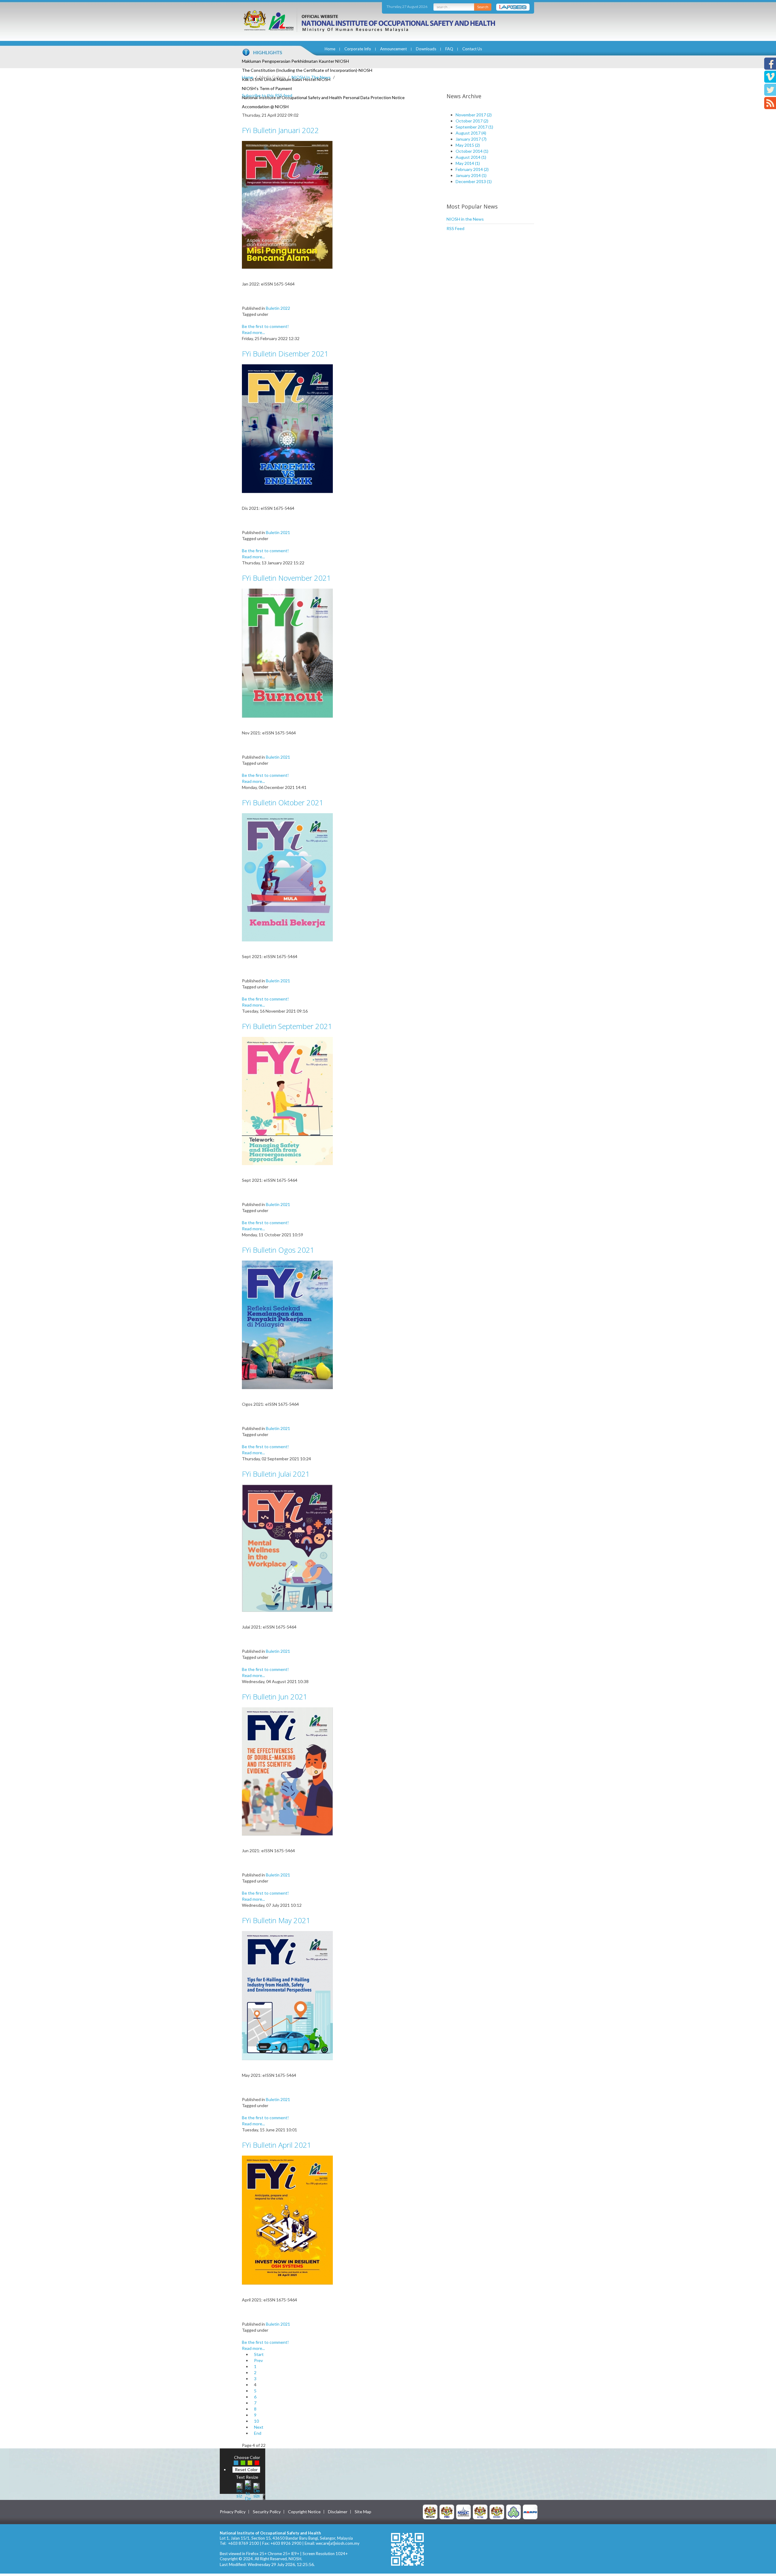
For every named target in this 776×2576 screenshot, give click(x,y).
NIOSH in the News (465, 219)
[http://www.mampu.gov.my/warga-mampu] (530, 2512)
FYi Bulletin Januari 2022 (280, 130)
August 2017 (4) (471, 133)
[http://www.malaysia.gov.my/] (430, 2512)
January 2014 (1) (471, 175)
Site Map (363, 2512)
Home (330, 49)
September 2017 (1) (474, 127)
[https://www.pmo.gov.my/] (447, 2512)
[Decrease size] (256, 2490)
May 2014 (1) (468, 163)
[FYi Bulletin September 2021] (287, 1100)
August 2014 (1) (471, 157)
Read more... (253, 332)
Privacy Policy (233, 2512)
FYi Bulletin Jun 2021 (275, 1697)
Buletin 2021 (278, 532)
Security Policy (267, 2512)
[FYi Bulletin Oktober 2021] (287, 877)
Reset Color (246, 2469)
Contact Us (472, 49)
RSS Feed (455, 228)
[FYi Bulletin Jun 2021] (287, 1771)
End (258, 2433)
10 (256, 2421)
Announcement (393, 49)
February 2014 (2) (472, 169)
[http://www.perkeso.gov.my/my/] (513, 2512)
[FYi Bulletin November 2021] (287, 653)
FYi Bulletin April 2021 (277, 2145)
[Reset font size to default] (248, 2490)
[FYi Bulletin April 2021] (287, 2220)
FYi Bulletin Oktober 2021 (283, 802)
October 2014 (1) (472, 151)
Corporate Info (358, 49)
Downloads (426, 49)
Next (259, 2427)
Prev (258, 2360)
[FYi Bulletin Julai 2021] (287, 1548)
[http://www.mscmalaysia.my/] (463, 2512)
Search (483, 7)
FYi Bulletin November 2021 (286, 578)
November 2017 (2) (474, 115)
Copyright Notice (304, 2512)
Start (259, 2354)
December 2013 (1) (474, 181)
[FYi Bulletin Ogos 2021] (287, 1324)
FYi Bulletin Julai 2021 (276, 1474)
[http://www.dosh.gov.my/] (497, 2512)
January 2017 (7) (471, 139)
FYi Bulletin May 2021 (276, 1920)
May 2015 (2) (468, 145)
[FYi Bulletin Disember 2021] (287, 428)
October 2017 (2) (472, 121)
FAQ (449, 49)
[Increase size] (239, 2490)
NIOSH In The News (311, 77)
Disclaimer (338, 2512)
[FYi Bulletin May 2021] (287, 1995)
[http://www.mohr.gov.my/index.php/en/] (480, 2512)
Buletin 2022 (278, 308)
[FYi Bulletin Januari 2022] (287, 204)
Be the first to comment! (265, 326)
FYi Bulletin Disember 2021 (285, 354)
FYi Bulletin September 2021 (287, 1026)
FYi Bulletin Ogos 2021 (278, 1250)
